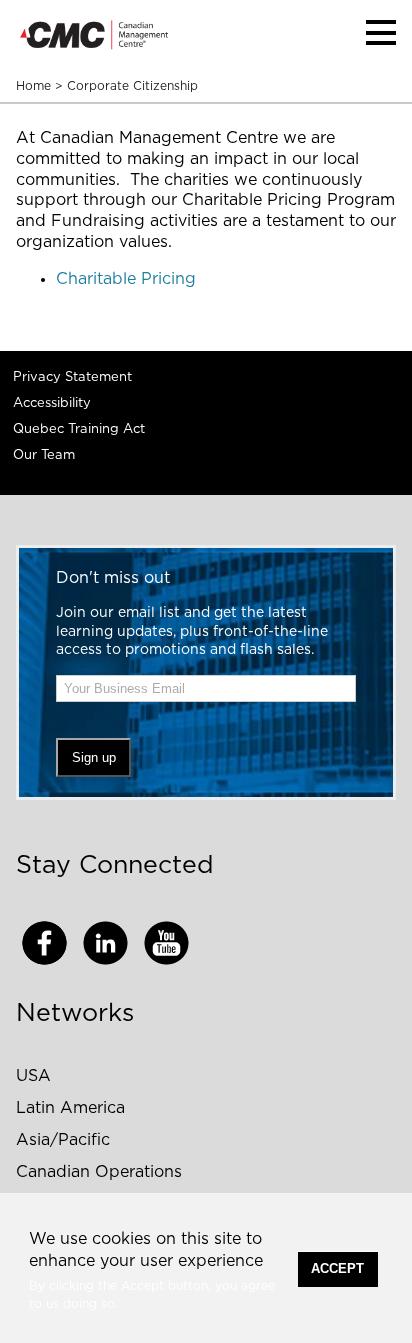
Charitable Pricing (126, 279)
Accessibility (52, 403)
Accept (337, 1268)
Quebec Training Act (79, 429)
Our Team (44, 455)
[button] (381, 32)
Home (33, 86)
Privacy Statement (72, 377)
